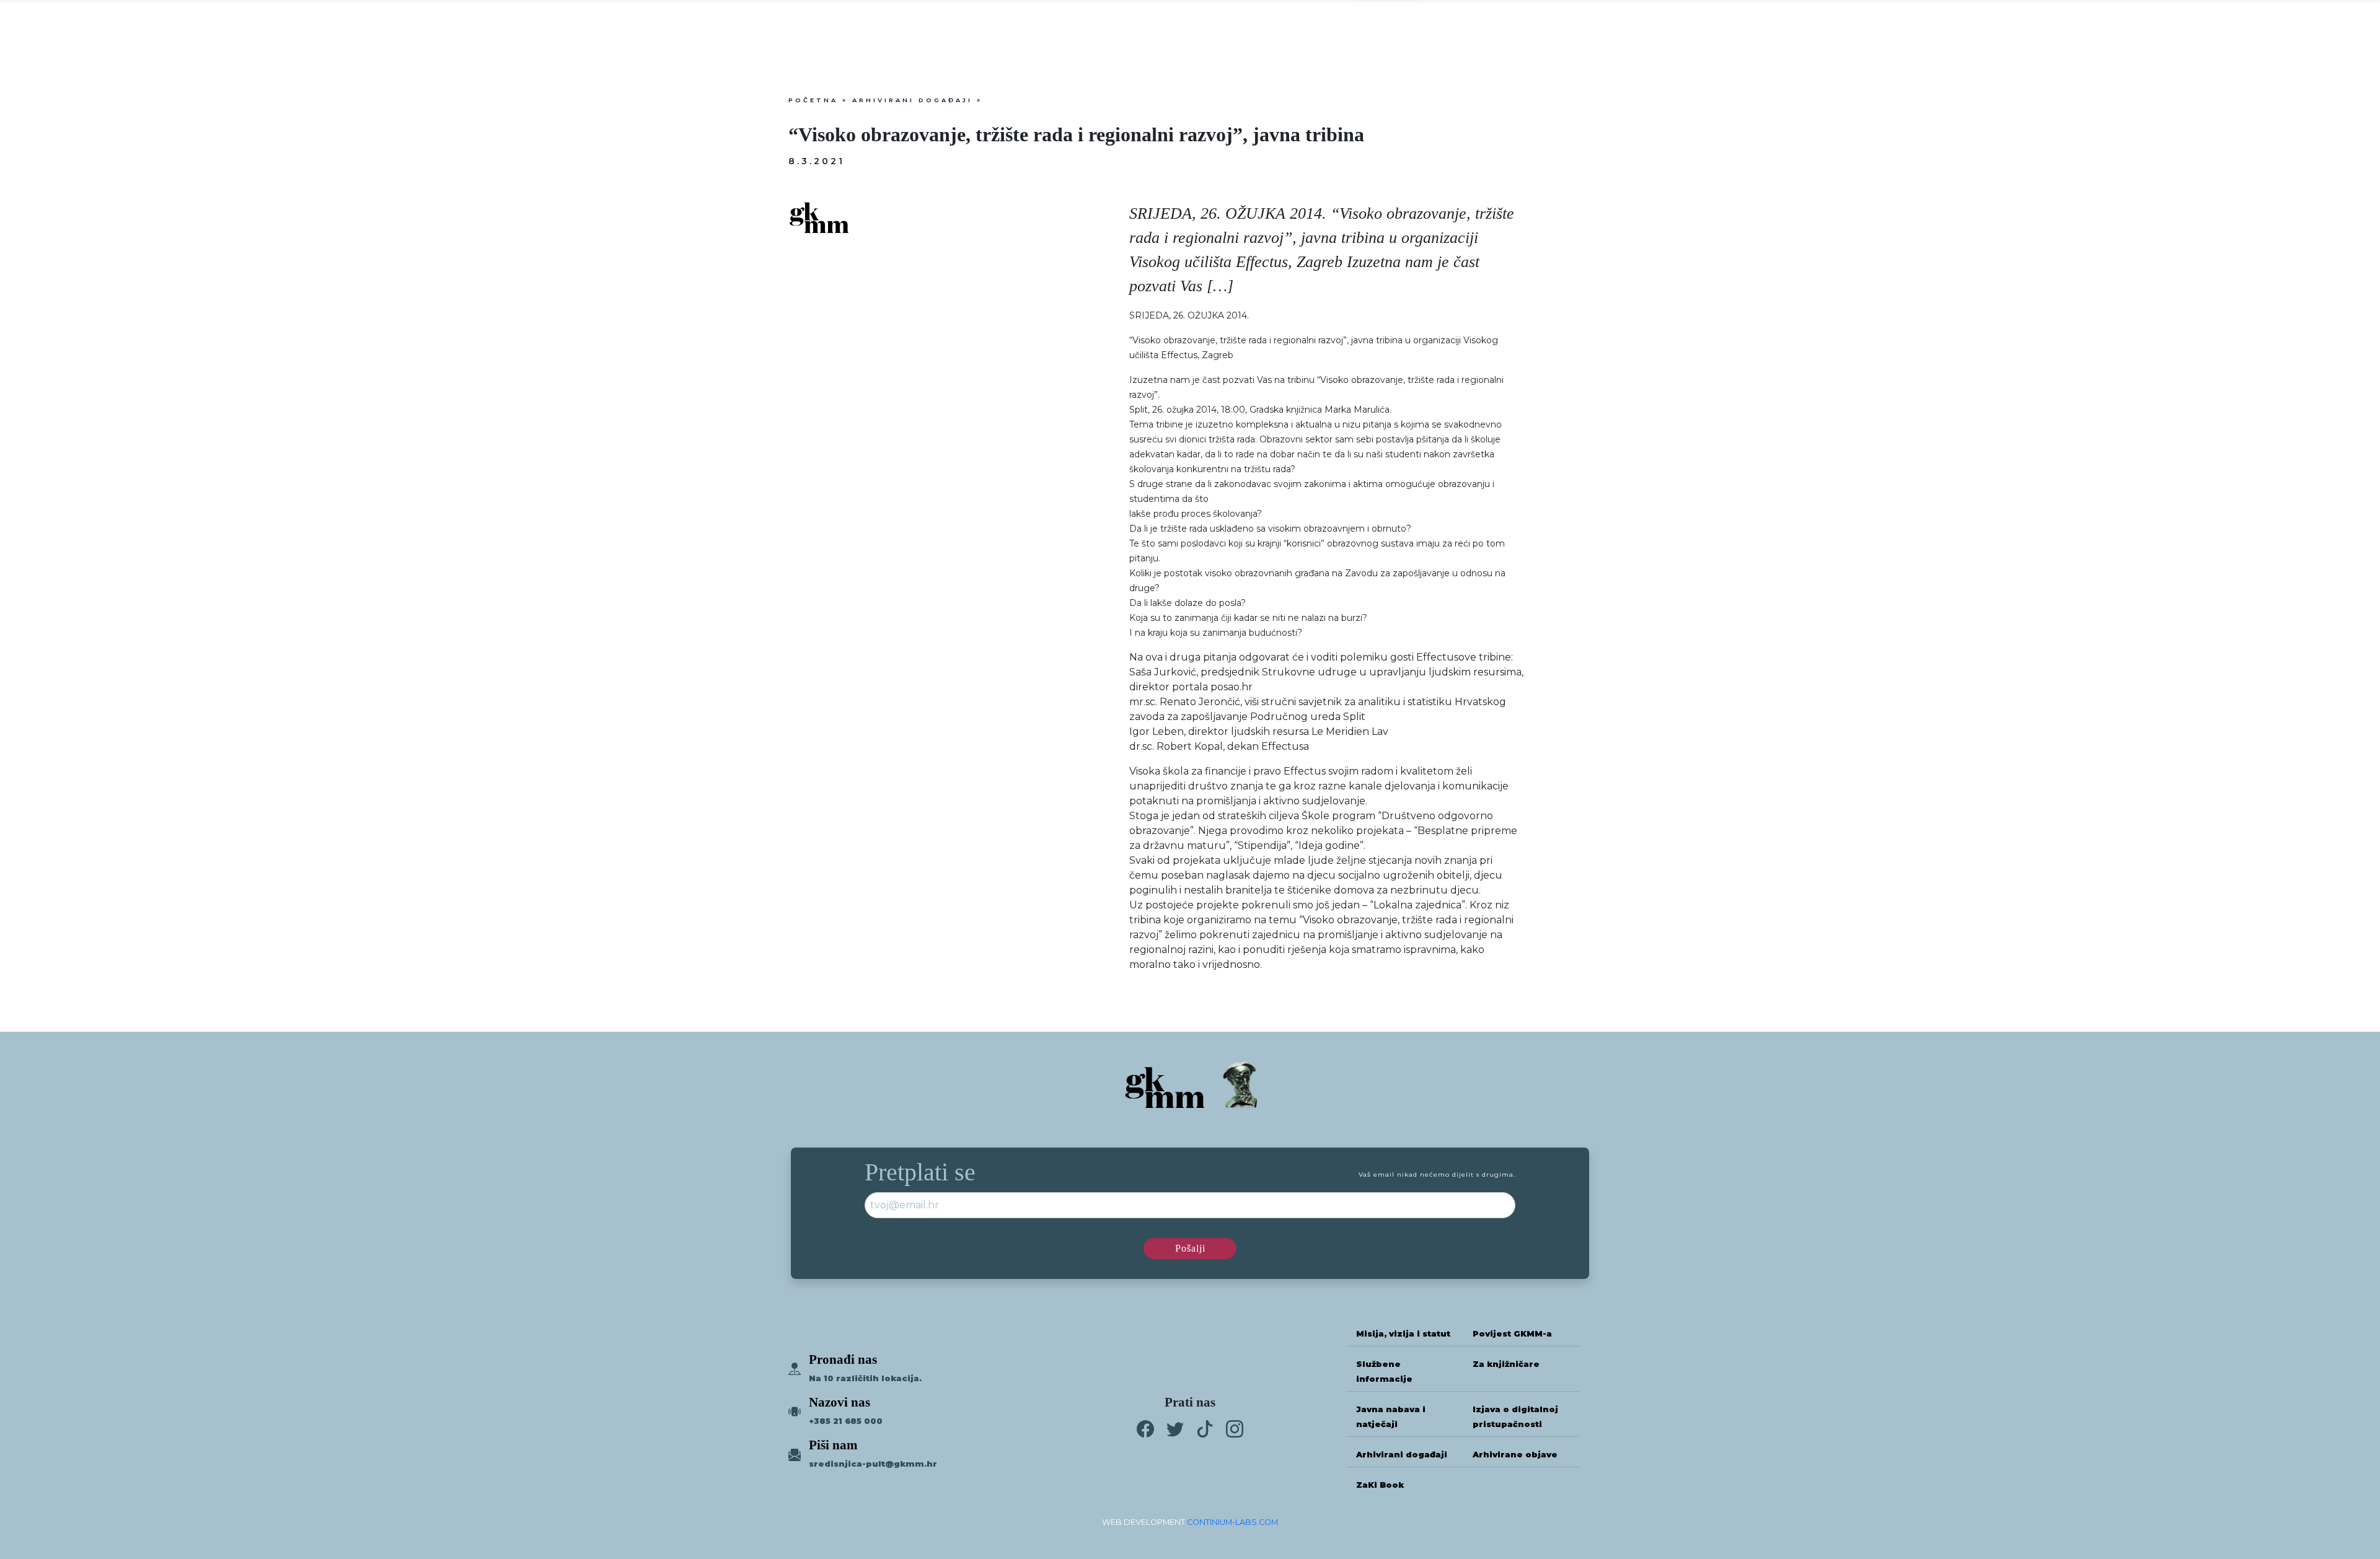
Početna (813, 100)
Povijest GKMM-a (1512, 1334)
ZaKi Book (1380, 1485)
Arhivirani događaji (912, 100)
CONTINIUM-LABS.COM (1232, 1522)
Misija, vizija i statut (1403, 1334)
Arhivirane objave (1515, 1455)
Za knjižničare (1506, 1364)
